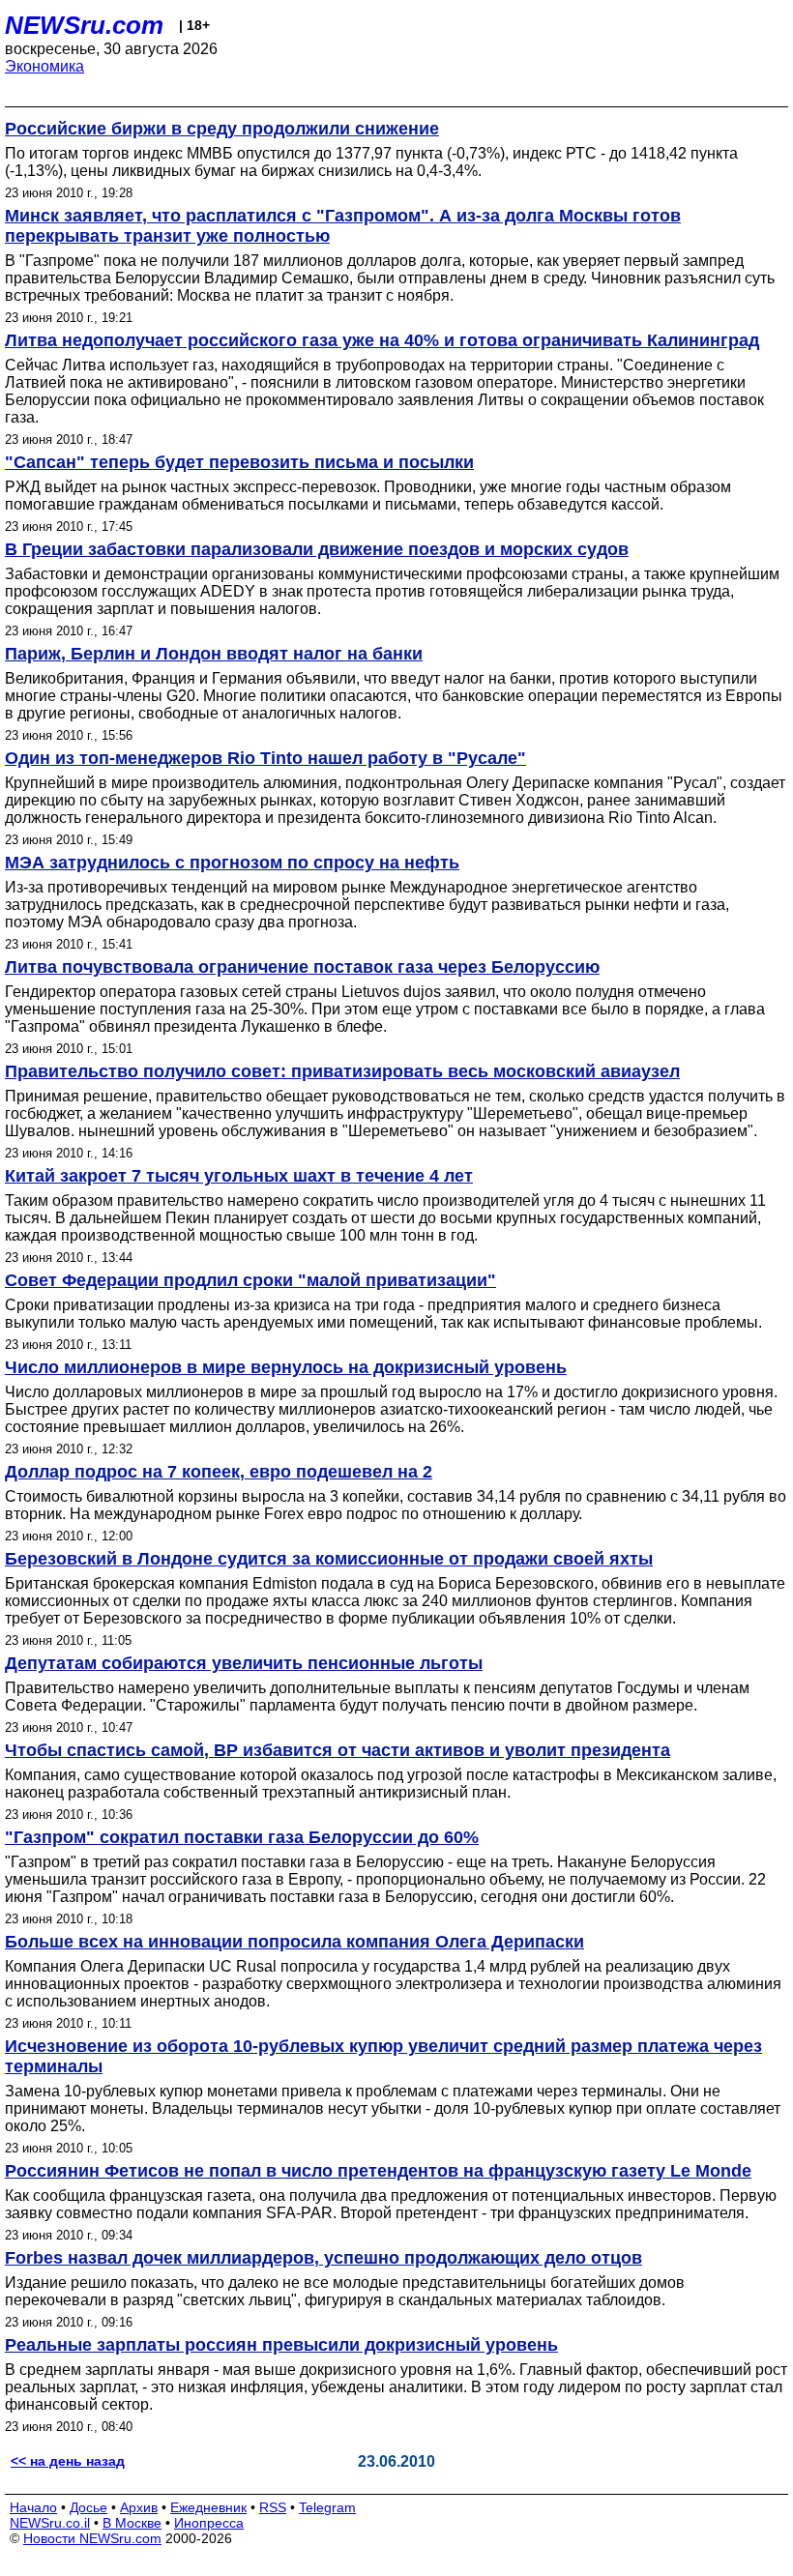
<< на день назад (68, 2461)
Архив (139, 2507)
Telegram (327, 2507)
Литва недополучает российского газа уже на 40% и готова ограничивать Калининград (382, 340)
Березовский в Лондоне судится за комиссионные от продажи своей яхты (329, 1559)
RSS (273, 2507)
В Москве (132, 2523)
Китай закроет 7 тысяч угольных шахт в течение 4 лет (239, 1176)
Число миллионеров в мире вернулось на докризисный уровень (286, 1367)
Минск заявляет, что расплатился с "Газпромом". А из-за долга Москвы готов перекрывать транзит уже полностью (343, 226)
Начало (33, 2507)
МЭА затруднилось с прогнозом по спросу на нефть (232, 863)
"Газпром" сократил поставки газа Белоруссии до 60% (242, 1837)
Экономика (44, 66)
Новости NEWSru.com (92, 2538)
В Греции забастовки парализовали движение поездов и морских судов (317, 549)
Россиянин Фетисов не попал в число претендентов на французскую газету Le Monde (378, 2171)
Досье (88, 2507)
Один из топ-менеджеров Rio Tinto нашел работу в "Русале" (265, 758)
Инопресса (209, 2523)
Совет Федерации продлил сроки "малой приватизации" (250, 1280)
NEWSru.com (84, 25)
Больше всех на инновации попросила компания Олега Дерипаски (294, 1942)
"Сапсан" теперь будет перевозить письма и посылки (239, 462)
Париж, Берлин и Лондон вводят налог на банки (214, 654)
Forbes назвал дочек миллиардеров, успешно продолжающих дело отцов (323, 2258)
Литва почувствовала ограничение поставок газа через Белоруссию (302, 967)
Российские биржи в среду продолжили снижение (222, 129)
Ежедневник (208, 2507)
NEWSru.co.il (50, 2523)
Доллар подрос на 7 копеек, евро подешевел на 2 (219, 1472)
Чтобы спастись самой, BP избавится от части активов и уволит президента (338, 1750)
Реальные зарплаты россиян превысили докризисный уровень (281, 2345)
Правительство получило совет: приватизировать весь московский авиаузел (342, 1071)
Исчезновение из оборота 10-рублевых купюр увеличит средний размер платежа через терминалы (383, 2056)
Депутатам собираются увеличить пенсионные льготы (244, 1663)
